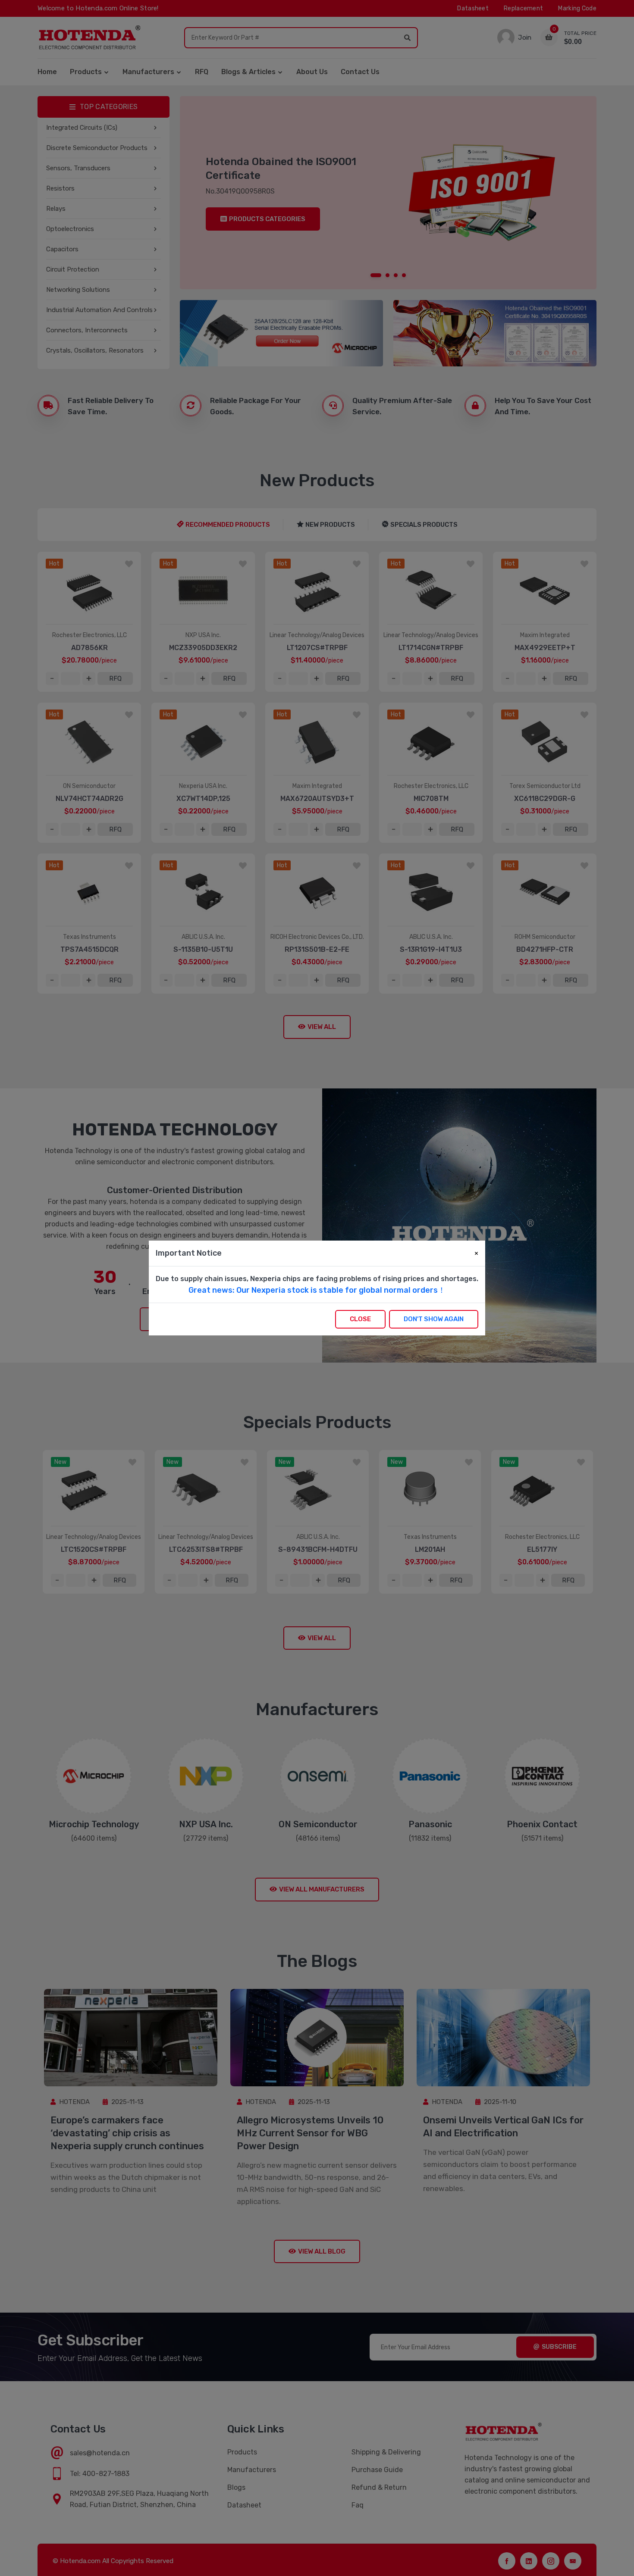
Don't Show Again (434, 1319)
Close (360, 1319)
